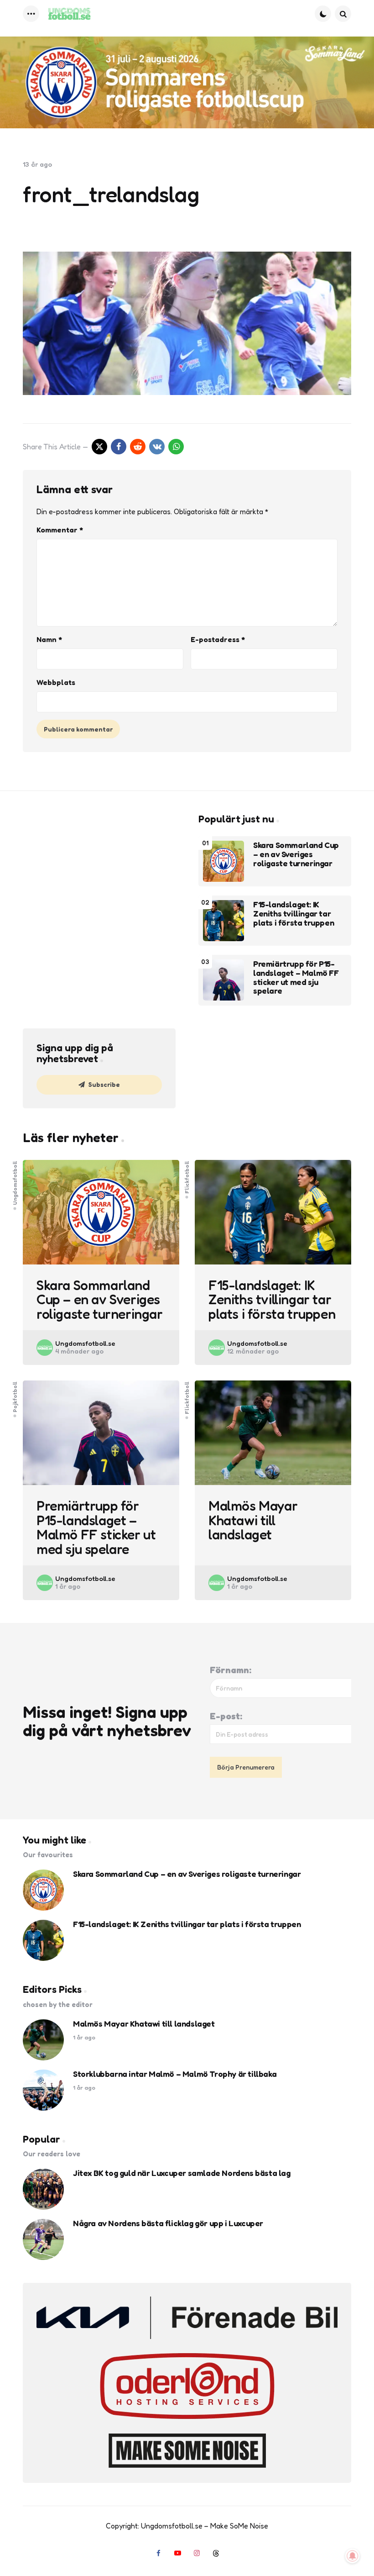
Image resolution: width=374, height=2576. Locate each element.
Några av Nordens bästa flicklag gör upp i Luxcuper (168, 2223)
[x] (99, 447)
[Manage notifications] (353, 2556)
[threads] (216, 2553)
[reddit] (138, 447)
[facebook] (119, 447)
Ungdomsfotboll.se (85, 1343)
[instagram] (197, 2553)
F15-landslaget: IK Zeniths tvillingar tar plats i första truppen (293, 914)
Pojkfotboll (15, 1397)
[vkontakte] (157, 447)
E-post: (226, 1716)
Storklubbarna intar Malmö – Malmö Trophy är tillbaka (175, 2074)
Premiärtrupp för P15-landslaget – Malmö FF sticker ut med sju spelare (296, 977)
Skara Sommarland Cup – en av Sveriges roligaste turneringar (296, 854)
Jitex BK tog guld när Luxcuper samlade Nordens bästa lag (182, 2173)
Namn (49, 639)
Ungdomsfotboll (15, 1183)
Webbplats (56, 682)
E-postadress (218, 639)
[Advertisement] (99, 870)
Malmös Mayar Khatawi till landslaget (253, 1520)
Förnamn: (231, 1670)
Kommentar (60, 530)
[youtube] (177, 2553)
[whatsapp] (176, 447)
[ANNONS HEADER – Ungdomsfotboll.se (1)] (187, 82)
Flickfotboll (187, 1177)
